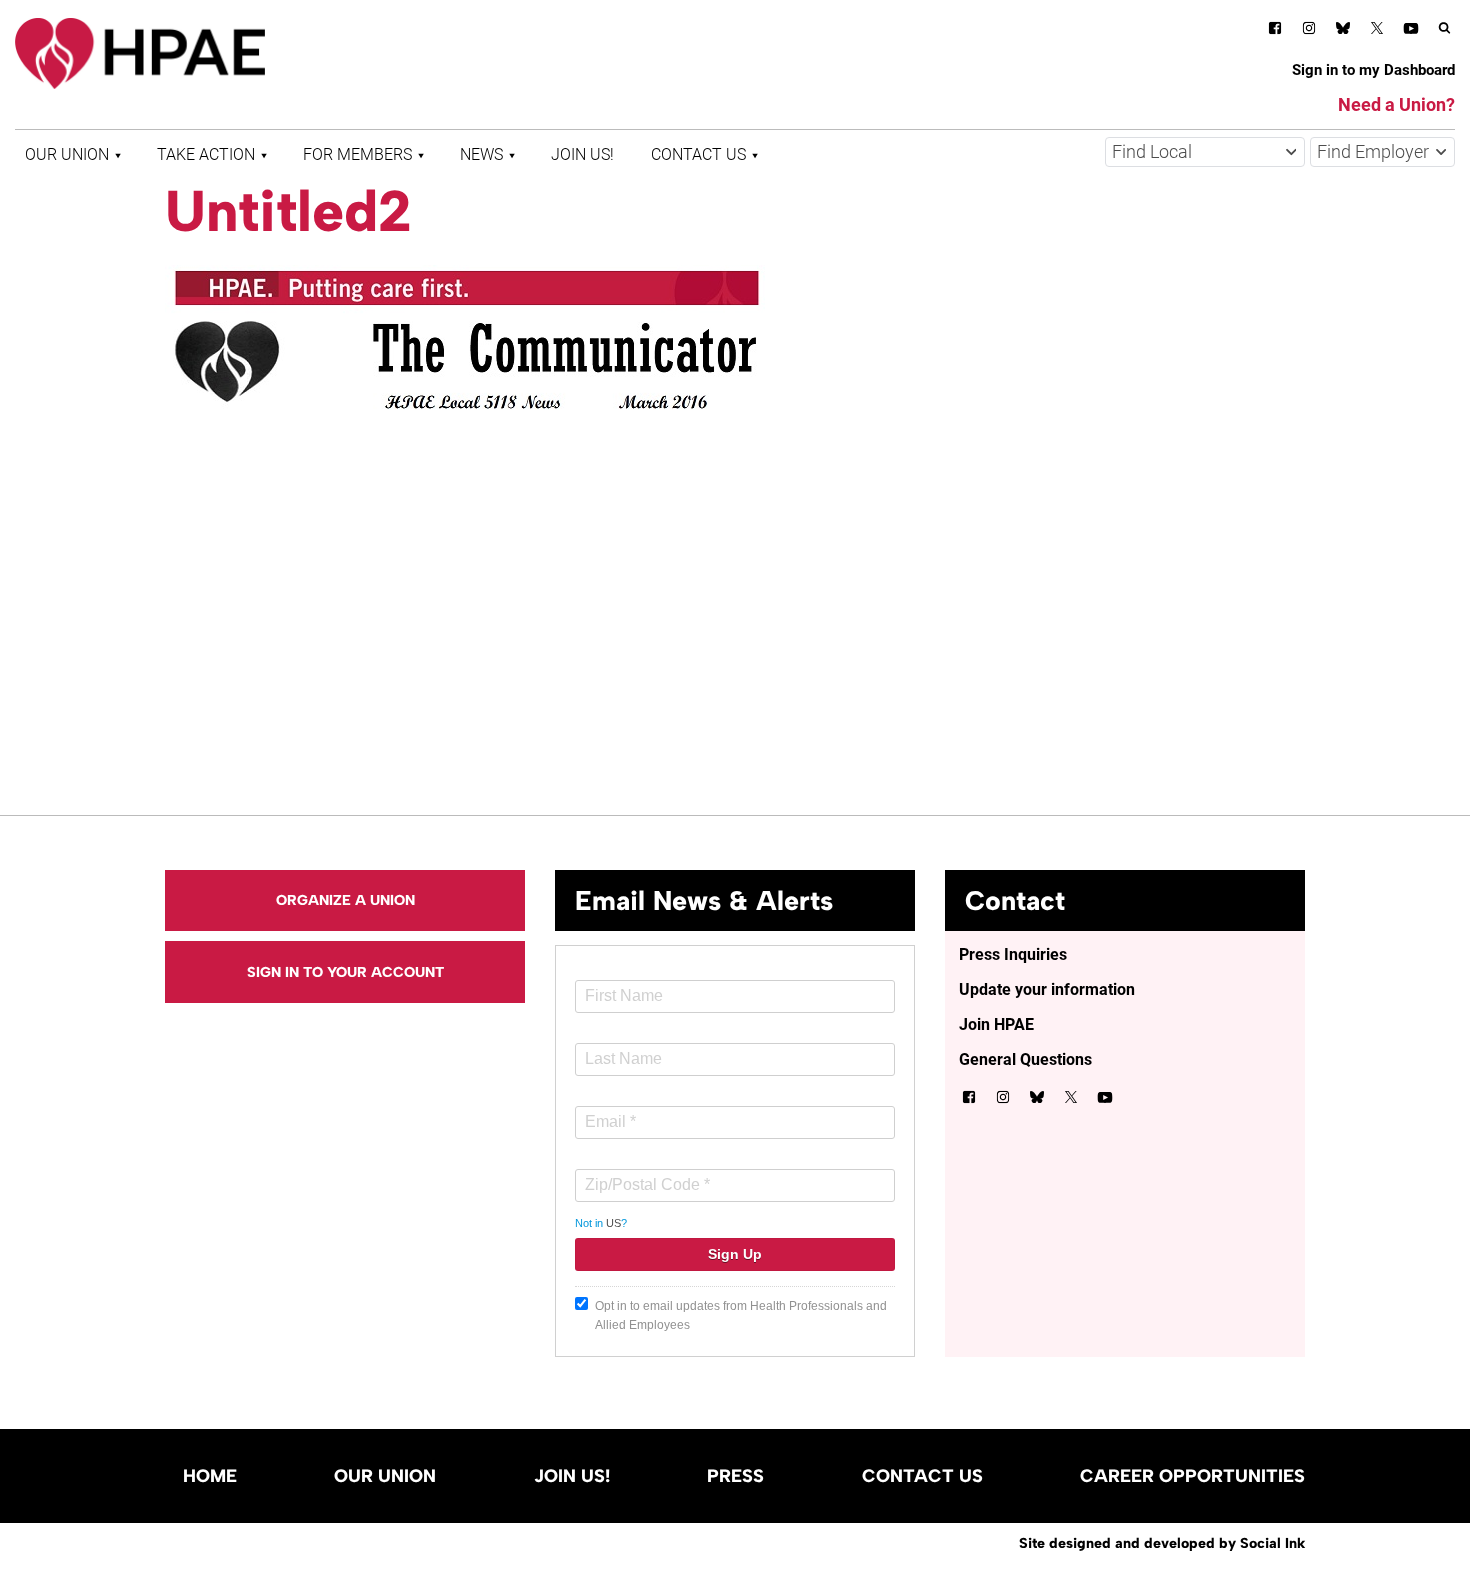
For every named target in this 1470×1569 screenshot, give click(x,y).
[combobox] (1205, 152)
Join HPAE (996, 1024)
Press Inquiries (1013, 954)
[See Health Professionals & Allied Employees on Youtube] (1411, 31)
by (1162, 1543)
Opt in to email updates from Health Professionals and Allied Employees (741, 1315)
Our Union (67, 154)
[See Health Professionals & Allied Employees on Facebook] (1275, 31)
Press (735, 1476)
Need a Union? (1396, 104)
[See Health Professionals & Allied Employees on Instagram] (1309, 31)
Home (210, 1476)
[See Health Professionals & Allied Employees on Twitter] (1377, 31)
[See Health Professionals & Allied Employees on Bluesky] (1343, 30)
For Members (357, 154)
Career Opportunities (1192, 1476)
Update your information (1047, 989)
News (481, 154)
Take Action (206, 154)
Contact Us (698, 154)
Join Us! (582, 154)
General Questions (1025, 1059)
